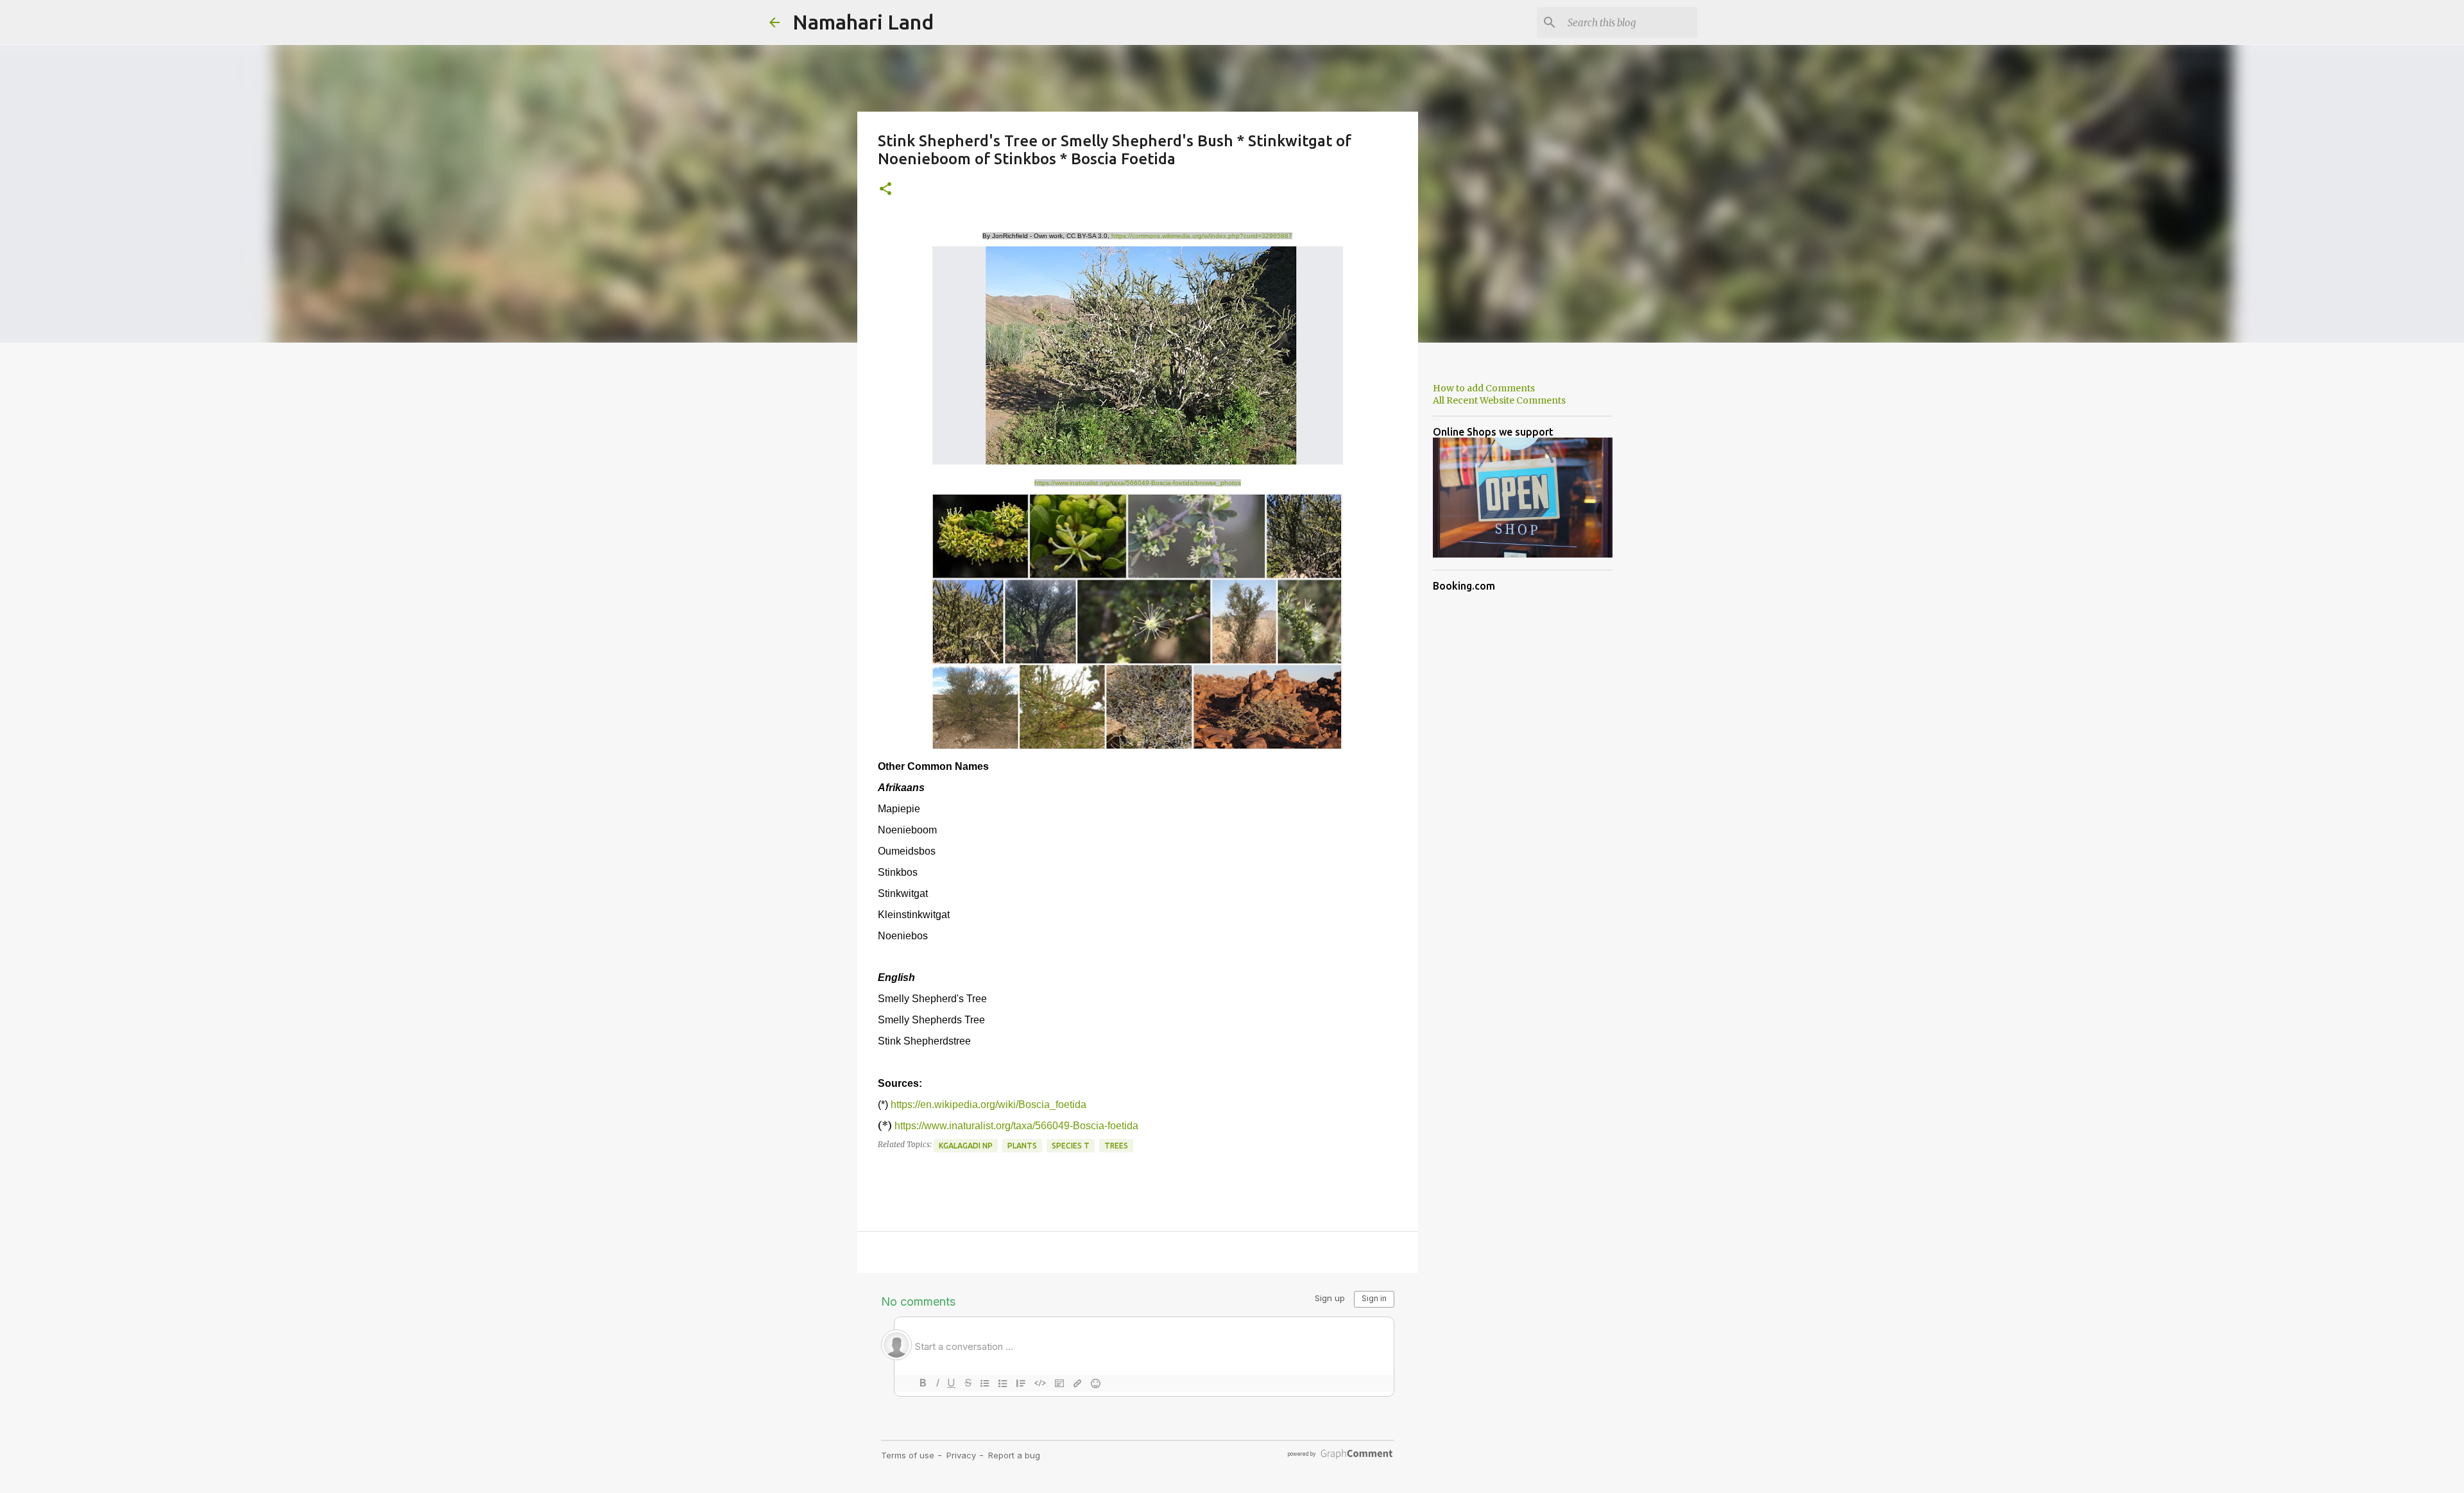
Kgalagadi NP (966, 1146)
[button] (886, 190)
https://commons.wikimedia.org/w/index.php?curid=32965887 (1202, 236)
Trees (1116, 1146)
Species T (1071, 1146)
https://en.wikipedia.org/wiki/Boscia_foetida (988, 1105)
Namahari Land (863, 22)
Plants (1022, 1146)
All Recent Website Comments (1499, 400)
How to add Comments (1484, 388)
